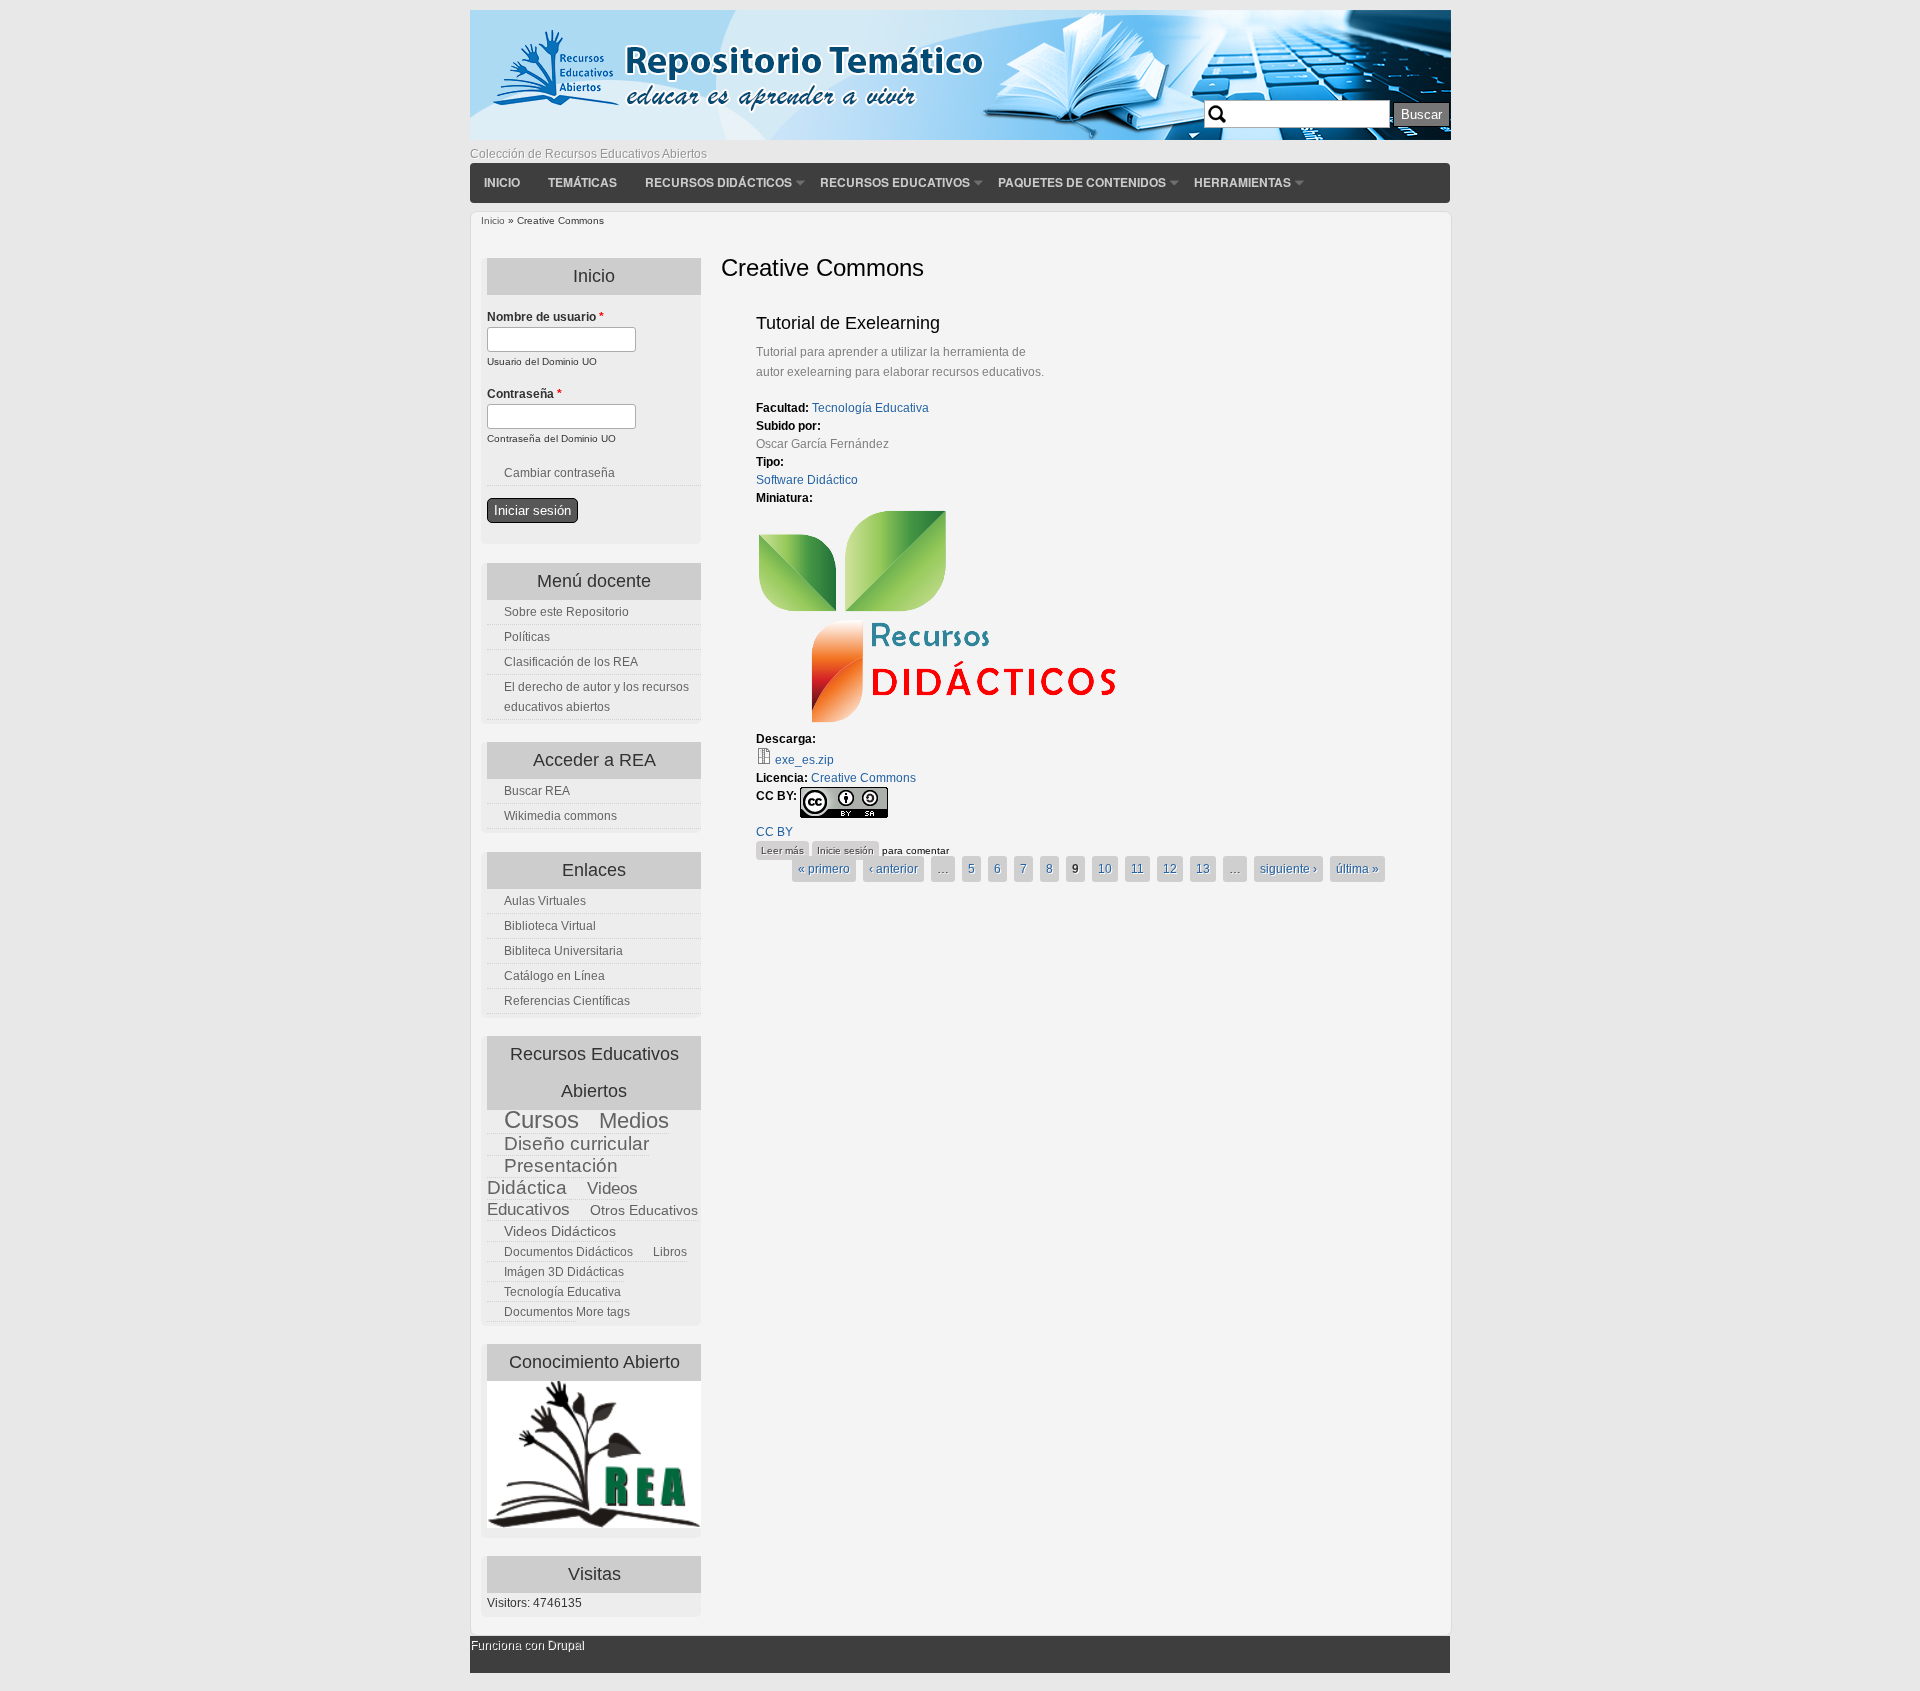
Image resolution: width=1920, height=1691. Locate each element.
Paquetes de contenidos (1082, 182)
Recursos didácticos (718, 182)
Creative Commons (863, 778)
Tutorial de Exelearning (848, 323)
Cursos (541, 1119)
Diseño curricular (576, 1143)
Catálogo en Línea (554, 976)
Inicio (502, 182)
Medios (634, 1120)
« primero (824, 869)
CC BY (774, 832)
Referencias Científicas (567, 1001)
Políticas (527, 637)
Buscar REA (537, 791)
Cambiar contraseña (559, 473)
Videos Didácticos (560, 1231)
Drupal (565, 1645)
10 (1105, 869)
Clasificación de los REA (571, 662)
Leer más (785, 850)
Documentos (538, 1312)
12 (1170, 869)
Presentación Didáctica (552, 1176)
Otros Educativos (644, 1210)
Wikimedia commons (560, 816)
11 (1137, 869)
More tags (603, 1312)
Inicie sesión (845, 850)
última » (1357, 869)
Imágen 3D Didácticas (564, 1272)
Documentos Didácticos (568, 1252)
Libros (670, 1252)
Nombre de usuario (545, 317)
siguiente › (1288, 869)
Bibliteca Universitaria (563, 951)
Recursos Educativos (895, 182)
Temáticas (582, 182)
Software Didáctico (807, 480)
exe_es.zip (804, 760)
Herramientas (1242, 182)
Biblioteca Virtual (550, 926)
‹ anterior (893, 869)
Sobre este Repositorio (566, 612)
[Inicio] (960, 136)
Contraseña (524, 394)
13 (1203, 869)
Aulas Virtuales (545, 901)
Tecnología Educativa (870, 408)
